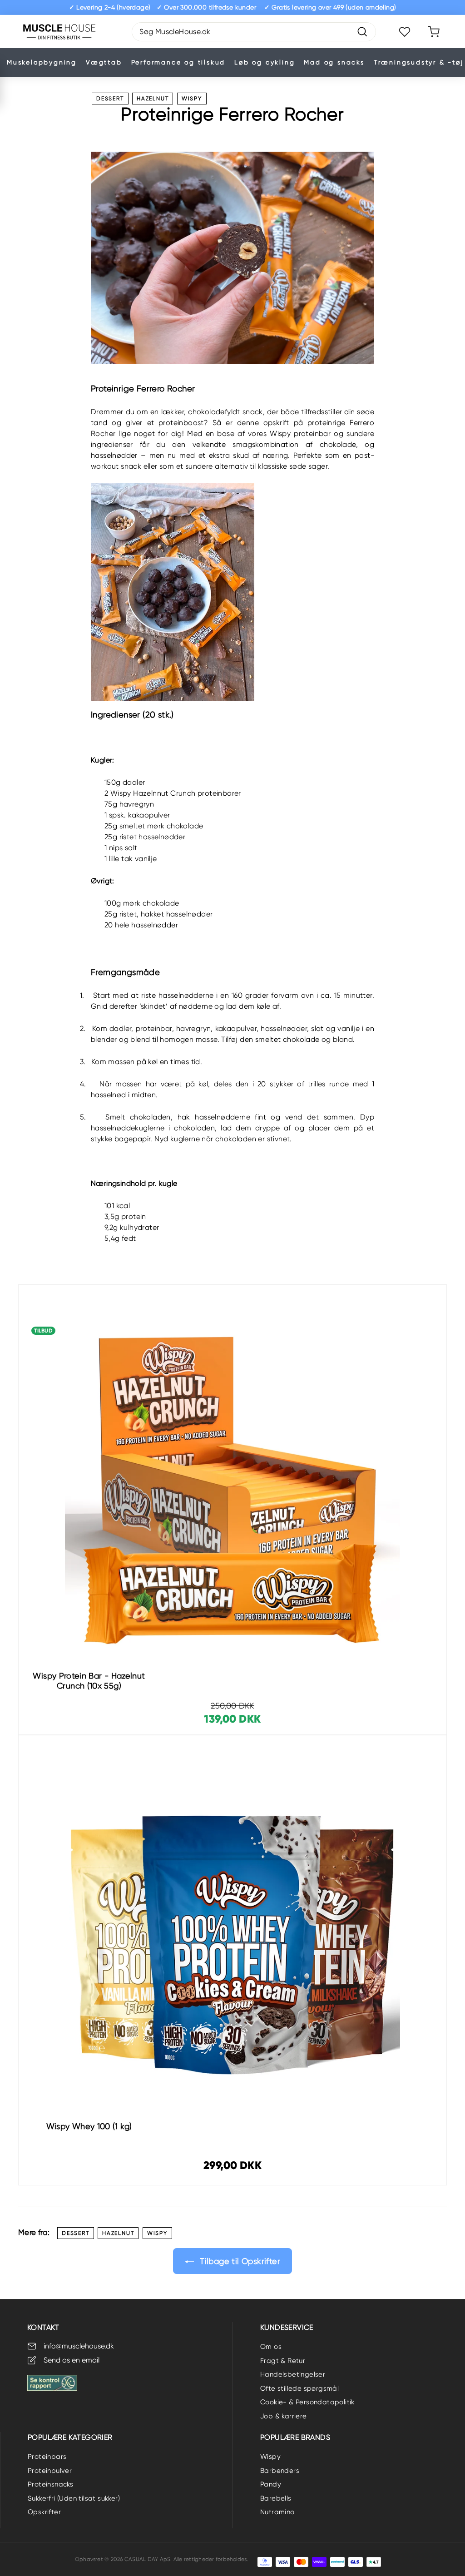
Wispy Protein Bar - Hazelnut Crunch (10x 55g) (89, 1681)
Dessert (110, 99)
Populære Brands (295, 2437)
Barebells (276, 2498)
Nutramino (277, 2512)
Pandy (271, 2484)
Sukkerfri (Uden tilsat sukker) (74, 2498)
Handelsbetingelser (293, 2374)
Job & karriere (284, 2416)
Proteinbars (47, 2457)
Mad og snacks (334, 62)
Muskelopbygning (42, 62)
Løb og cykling (265, 62)
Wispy (192, 99)
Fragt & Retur (283, 2361)
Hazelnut (153, 99)
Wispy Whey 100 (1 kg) (89, 2126)
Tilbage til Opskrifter (239, 2261)
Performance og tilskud (178, 62)
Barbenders (280, 2471)
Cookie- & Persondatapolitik (307, 2402)
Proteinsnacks (50, 2484)
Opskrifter (44, 2512)
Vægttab (104, 62)
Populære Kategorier (70, 2437)
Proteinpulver (50, 2471)
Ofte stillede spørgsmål (299, 2388)
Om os (271, 2347)
